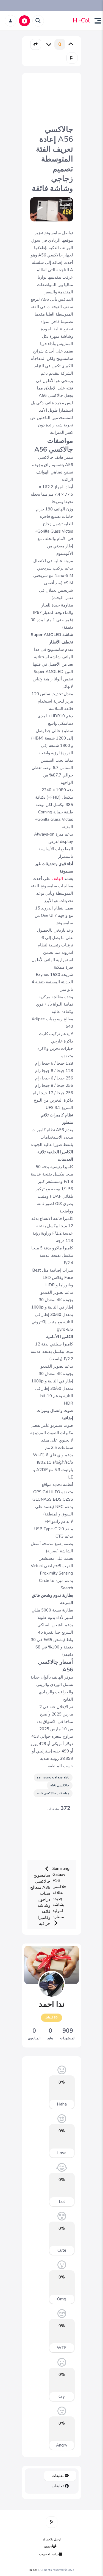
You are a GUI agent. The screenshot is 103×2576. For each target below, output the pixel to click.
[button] (96, 21)
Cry (62, 2396)
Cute (62, 2250)
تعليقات (58, 2476)
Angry (62, 2445)
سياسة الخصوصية (49, 2554)
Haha (62, 2104)
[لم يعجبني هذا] (49, 44)
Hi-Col (81, 21)
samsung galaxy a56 (53, 1777)
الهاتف (57, 879)
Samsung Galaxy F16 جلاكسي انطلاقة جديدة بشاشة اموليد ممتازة (61, 1893)
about (48, 2547)
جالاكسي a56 (60, 1785)
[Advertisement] (52, 98)
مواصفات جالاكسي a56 (53, 1793)
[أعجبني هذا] (71, 44)
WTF (62, 2348)
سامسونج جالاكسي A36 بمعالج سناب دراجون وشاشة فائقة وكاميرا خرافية (40, 1899)
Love (62, 2153)
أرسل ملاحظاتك (52, 2540)
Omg (62, 2299)
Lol (62, 2202)
